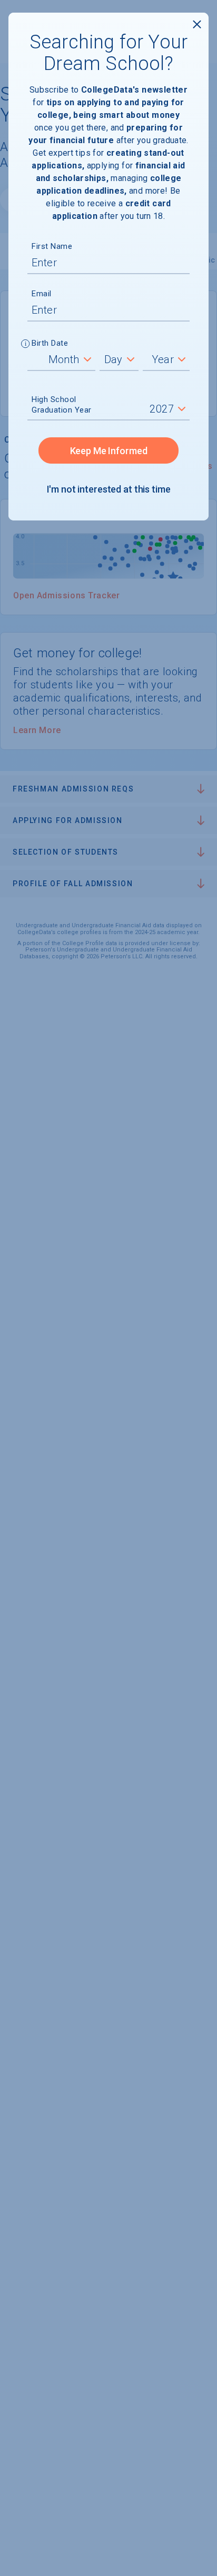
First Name (52, 246)
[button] (26, 345)
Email (42, 294)
